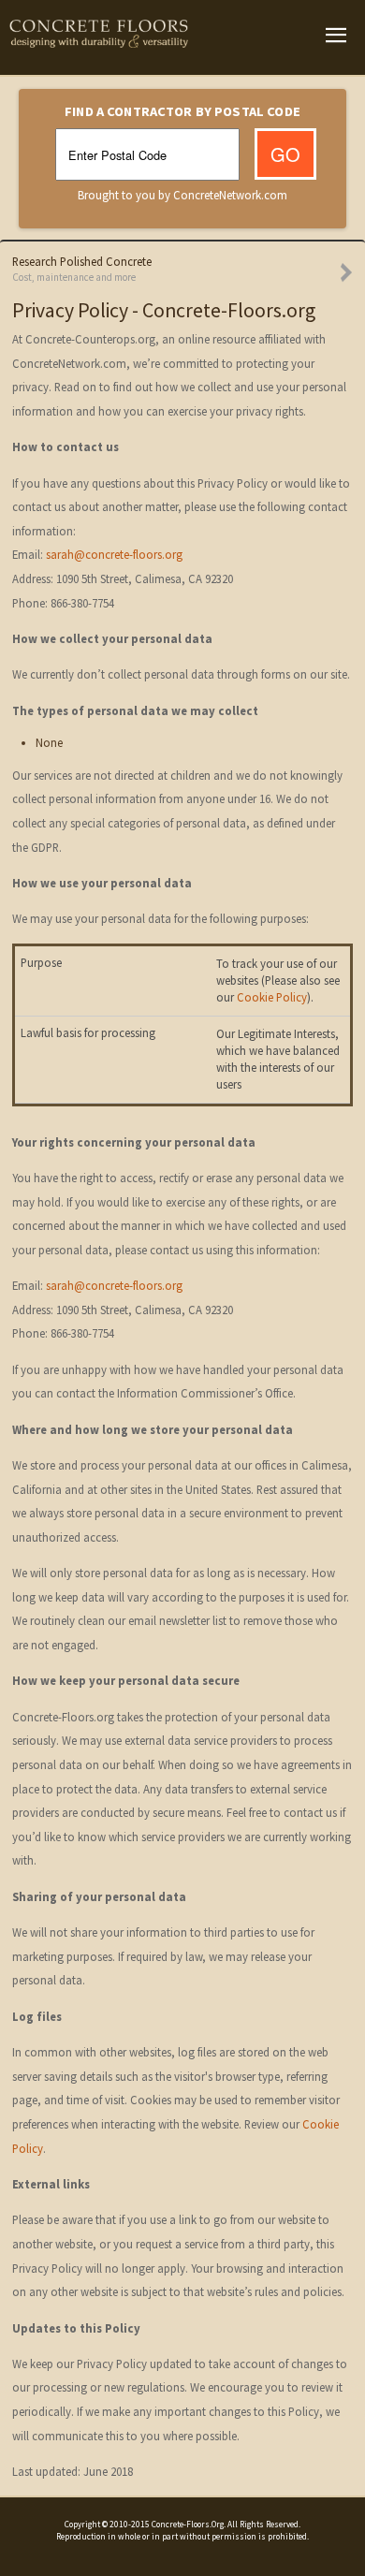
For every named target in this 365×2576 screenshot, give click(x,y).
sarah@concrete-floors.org (114, 555)
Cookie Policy (272, 997)
